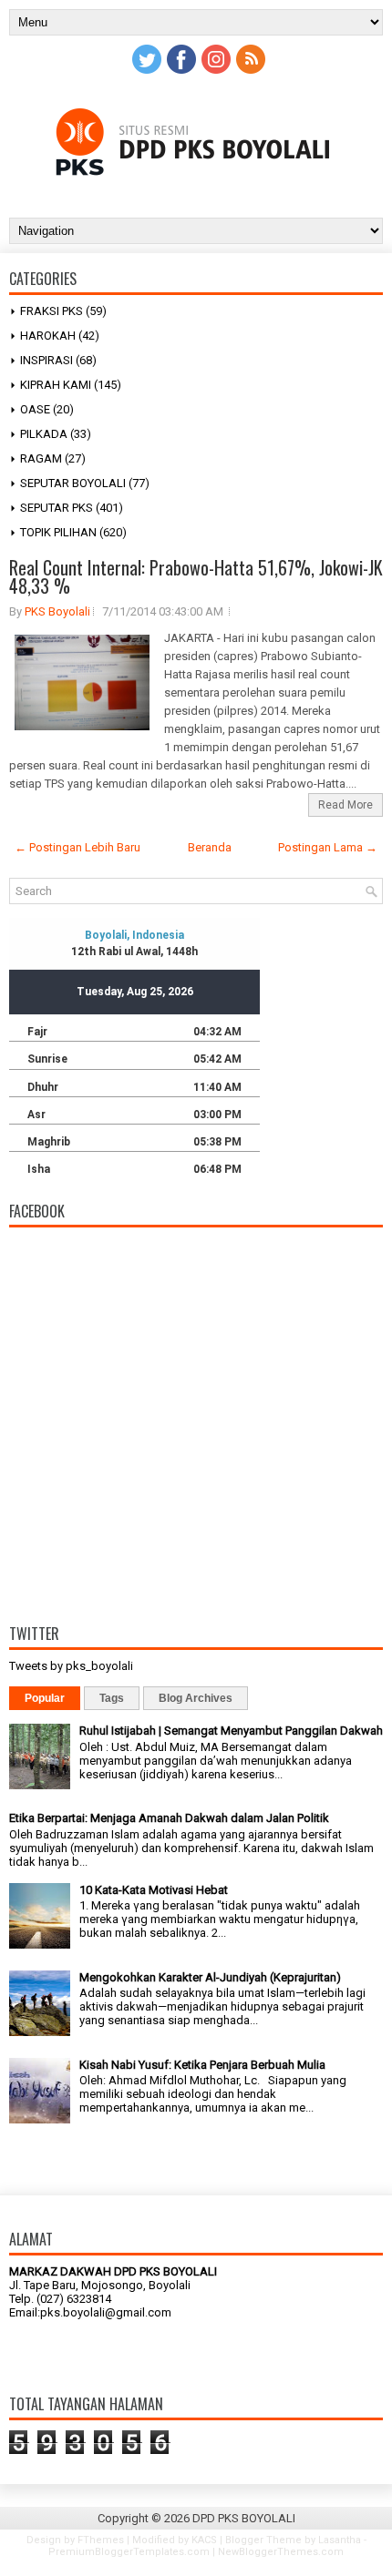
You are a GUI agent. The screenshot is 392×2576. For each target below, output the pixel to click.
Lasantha (340, 2540)
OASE (35, 409)
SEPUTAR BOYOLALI (73, 483)
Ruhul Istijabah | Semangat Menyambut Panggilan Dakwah (231, 1731)
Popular (45, 1698)
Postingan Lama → (328, 847)
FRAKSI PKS (52, 311)
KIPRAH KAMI (56, 385)
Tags (112, 1698)
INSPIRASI (46, 360)
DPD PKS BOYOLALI (244, 2518)
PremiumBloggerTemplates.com (129, 2552)
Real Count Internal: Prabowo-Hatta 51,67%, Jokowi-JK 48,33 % (196, 576)
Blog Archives (196, 1698)
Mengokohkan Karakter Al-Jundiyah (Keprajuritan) (210, 1977)
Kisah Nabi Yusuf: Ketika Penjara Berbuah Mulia (202, 2065)
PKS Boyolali (57, 611)
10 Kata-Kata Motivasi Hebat (154, 1890)
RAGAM (41, 458)
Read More (346, 805)
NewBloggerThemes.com (281, 2552)
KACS (204, 2540)
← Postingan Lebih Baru (77, 847)
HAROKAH (48, 336)
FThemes (101, 2540)
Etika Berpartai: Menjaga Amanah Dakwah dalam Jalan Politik (169, 1818)
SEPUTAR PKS (57, 508)
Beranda (210, 847)
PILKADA (44, 434)
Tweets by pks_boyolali (71, 1666)
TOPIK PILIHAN (58, 532)
